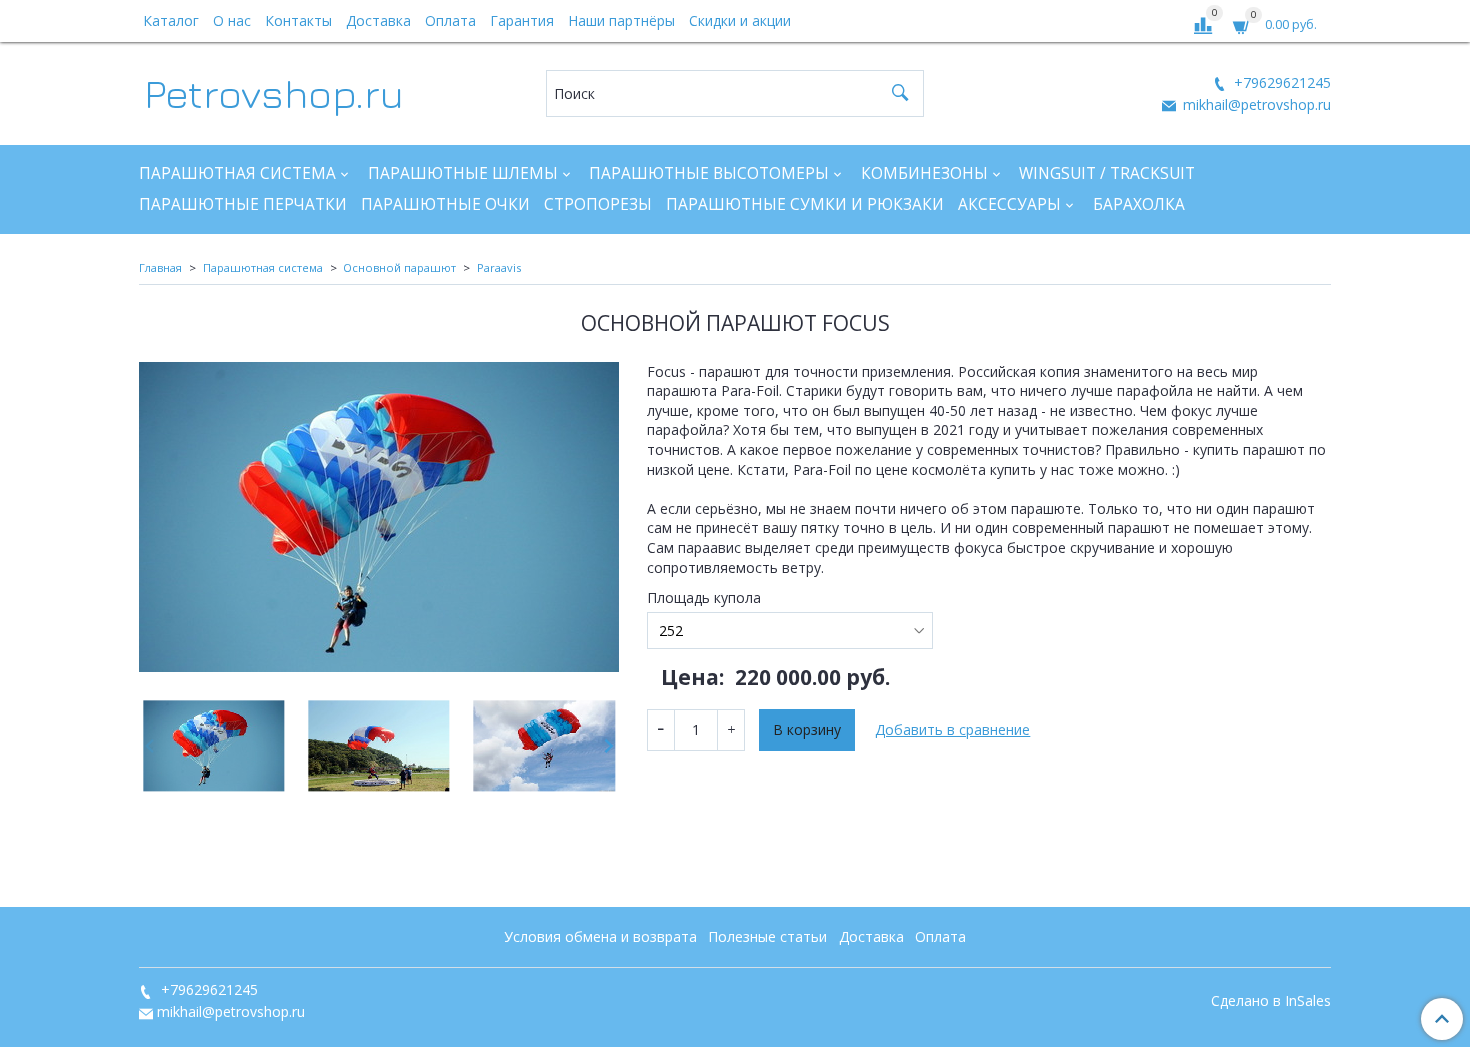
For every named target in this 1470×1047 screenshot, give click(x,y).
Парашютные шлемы (463, 173)
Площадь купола (704, 598)
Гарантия (522, 20)
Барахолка (1139, 204)
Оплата (450, 20)
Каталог (171, 20)
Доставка (378, 20)
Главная (160, 267)
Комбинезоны (924, 173)
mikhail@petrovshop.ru (1255, 104)
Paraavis (499, 267)
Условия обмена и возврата (600, 936)
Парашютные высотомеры (709, 173)
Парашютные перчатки (243, 204)
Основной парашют (399, 267)
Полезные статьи (767, 936)
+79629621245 (1280, 82)
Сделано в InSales (1271, 1001)
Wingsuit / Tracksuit (1107, 173)
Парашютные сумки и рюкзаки (805, 204)
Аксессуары (1009, 204)
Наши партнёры (621, 20)
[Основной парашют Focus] (379, 517)
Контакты (298, 20)
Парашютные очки (445, 204)
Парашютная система (237, 173)
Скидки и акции (740, 20)
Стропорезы (598, 204)
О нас (232, 20)
